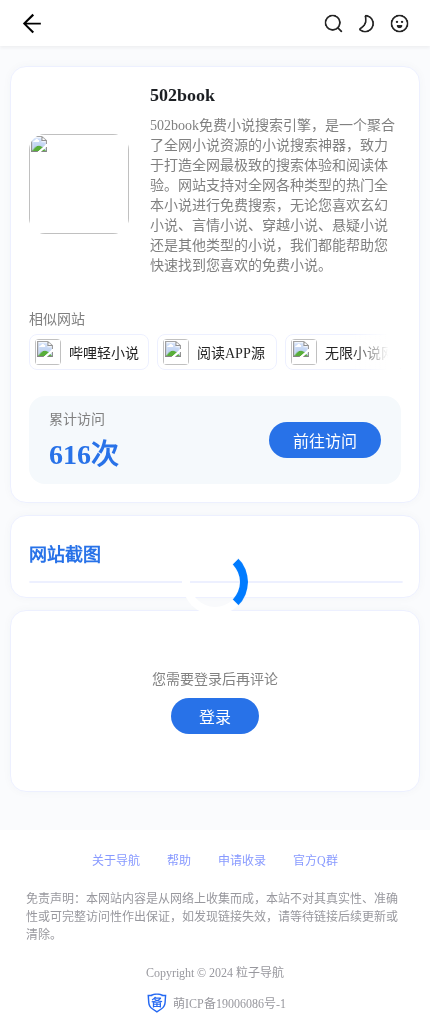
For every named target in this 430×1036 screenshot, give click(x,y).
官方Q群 (315, 861)
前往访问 (325, 441)
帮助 (179, 861)
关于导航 (116, 861)
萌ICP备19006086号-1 (229, 1004)
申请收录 (242, 861)
